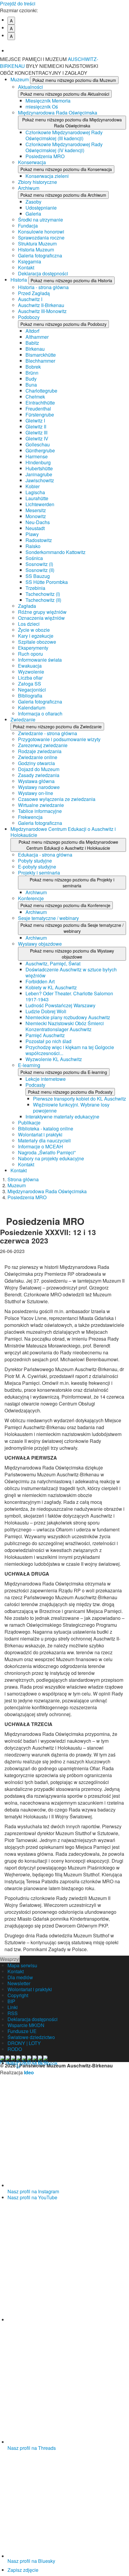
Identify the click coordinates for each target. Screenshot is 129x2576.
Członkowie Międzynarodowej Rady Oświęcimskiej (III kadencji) (64, 135)
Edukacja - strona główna (45, 855)
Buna (31, 385)
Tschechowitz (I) (43, 594)
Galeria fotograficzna (40, 255)
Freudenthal (38, 409)
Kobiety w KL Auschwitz (51, 987)
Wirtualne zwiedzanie (41, 805)
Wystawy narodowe (39, 787)
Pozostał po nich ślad (48, 1041)
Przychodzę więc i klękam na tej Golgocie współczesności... (70, 1050)
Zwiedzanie (23, 719)
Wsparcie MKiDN (26, 2025)
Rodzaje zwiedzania (40, 751)
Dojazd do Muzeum (39, 769)
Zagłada (27, 606)
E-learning (29, 1065)
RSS (13, 2013)
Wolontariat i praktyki (40, 1134)
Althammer (37, 337)
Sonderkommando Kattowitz (55, 552)
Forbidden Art (40, 981)
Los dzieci (29, 624)
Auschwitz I (30, 299)
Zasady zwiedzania (39, 775)
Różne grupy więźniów (42, 612)
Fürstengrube (40, 415)
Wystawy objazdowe (40, 944)
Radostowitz (39, 540)
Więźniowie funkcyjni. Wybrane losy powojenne (71, 1108)
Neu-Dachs (38, 522)
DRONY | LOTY (24, 2043)
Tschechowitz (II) (43, 600)
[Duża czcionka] (68, 46)
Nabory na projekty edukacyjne (51, 1158)
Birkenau (35, 349)
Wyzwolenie (31, 672)
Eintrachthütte (40, 403)
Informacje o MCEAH (40, 1146)
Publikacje (29, 1123)
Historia (19, 280)
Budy (31, 379)
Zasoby (33, 202)
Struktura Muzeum (37, 244)
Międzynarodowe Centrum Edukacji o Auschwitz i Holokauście (63, 832)
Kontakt (26, 267)
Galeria (33, 214)
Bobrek (33, 367)
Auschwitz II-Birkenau (41, 305)
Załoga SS (30, 684)
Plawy (32, 534)
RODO (15, 2049)
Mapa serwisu (22, 1965)
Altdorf (32, 331)
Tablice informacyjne (40, 811)
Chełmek (35, 397)
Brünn (32, 373)
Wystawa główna (36, 781)
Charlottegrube (41, 391)
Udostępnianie (41, 208)
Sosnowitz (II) (40, 570)
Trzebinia (35, 588)
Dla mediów (20, 1977)
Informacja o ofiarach (40, 714)
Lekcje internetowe (46, 1079)
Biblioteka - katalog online (46, 1128)
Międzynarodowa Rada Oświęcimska (58, 113)
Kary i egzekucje (36, 636)
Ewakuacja (30, 666)
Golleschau (38, 444)
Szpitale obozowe (37, 642)
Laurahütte (37, 498)
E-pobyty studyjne (37, 867)
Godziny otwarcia (36, 763)
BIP (11, 2001)
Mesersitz (36, 510)
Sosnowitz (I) (39, 564)
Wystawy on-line (36, 793)
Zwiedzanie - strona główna (48, 733)
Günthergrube (40, 450)
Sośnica (34, 558)
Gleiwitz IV (37, 438)
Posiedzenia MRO (45, 156)
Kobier (33, 486)
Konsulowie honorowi (41, 232)
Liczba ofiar (30, 678)
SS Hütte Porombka (47, 582)
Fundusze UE (22, 2031)
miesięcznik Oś (42, 107)
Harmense (37, 456)
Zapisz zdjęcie (23, 2570)
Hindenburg (38, 462)
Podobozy (29, 317)
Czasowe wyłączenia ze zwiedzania (57, 799)
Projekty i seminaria (39, 873)
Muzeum (20, 79)
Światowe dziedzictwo (31, 2037)
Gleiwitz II (36, 426)
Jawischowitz (40, 480)
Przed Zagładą (34, 293)
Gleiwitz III (36, 432)
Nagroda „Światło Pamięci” (47, 1152)
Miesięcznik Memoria (48, 101)
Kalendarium (32, 708)
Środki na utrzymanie (40, 220)
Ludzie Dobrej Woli (46, 1011)
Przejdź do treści (18, 3)
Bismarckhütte (41, 355)
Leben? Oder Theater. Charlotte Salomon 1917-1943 (69, 996)
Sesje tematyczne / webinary (48, 918)
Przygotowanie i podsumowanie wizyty (59, 739)
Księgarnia (30, 261)
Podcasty (35, 1085)
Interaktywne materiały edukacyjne (62, 1117)
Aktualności (30, 87)
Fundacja (28, 226)
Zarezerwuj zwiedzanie (43, 745)
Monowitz (36, 516)
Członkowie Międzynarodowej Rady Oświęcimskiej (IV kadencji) (64, 147)
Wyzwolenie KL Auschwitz (54, 1059)
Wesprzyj (10, 1959)
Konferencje (31, 898)
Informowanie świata (40, 660)
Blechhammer (40, 361)
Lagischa (35, 492)
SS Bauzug (38, 576)
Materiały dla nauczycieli (44, 1140)
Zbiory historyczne (37, 182)
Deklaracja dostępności (43, 273)
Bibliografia (30, 696)
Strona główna (23, 1179)
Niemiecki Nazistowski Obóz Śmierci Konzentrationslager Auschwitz (65, 1026)
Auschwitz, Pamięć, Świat (53, 963)
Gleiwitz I (35, 421)
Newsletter (19, 1983)
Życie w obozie (34, 630)
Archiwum (29, 188)
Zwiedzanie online (38, 757)
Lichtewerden (40, 504)
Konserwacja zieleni (47, 176)
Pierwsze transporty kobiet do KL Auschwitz (79, 1099)
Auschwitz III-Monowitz (42, 311)
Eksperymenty (33, 648)
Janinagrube (39, 474)
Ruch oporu (30, 654)
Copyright (18, 1995)
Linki (13, 2007)
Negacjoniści (32, 690)
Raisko (33, 546)
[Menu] (121, 63)
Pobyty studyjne (35, 861)
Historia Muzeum (36, 249)
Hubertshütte (39, 468)
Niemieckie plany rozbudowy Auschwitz (68, 1017)
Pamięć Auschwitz (45, 1035)
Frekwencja (30, 817)
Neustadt (35, 528)
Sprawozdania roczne (41, 238)
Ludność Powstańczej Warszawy (60, 1005)
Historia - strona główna (43, 287)
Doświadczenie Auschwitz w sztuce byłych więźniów (71, 972)
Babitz (32, 343)
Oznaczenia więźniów (41, 618)
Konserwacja (32, 162)
